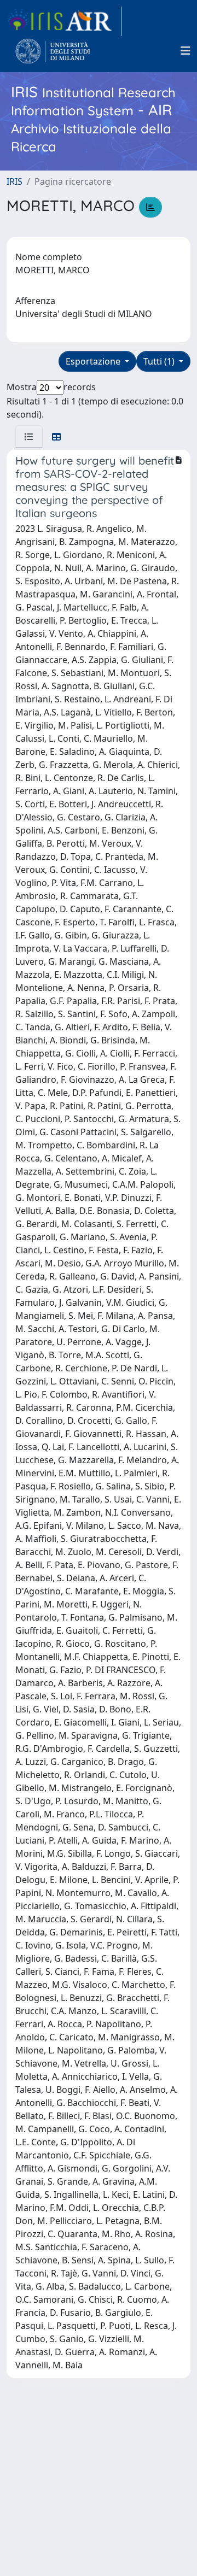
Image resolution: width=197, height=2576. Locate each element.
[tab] (29, 437)
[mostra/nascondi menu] (186, 51)
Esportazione (94, 361)
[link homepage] (64, 21)
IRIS (15, 181)
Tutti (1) (160, 361)
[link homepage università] (53, 51)
